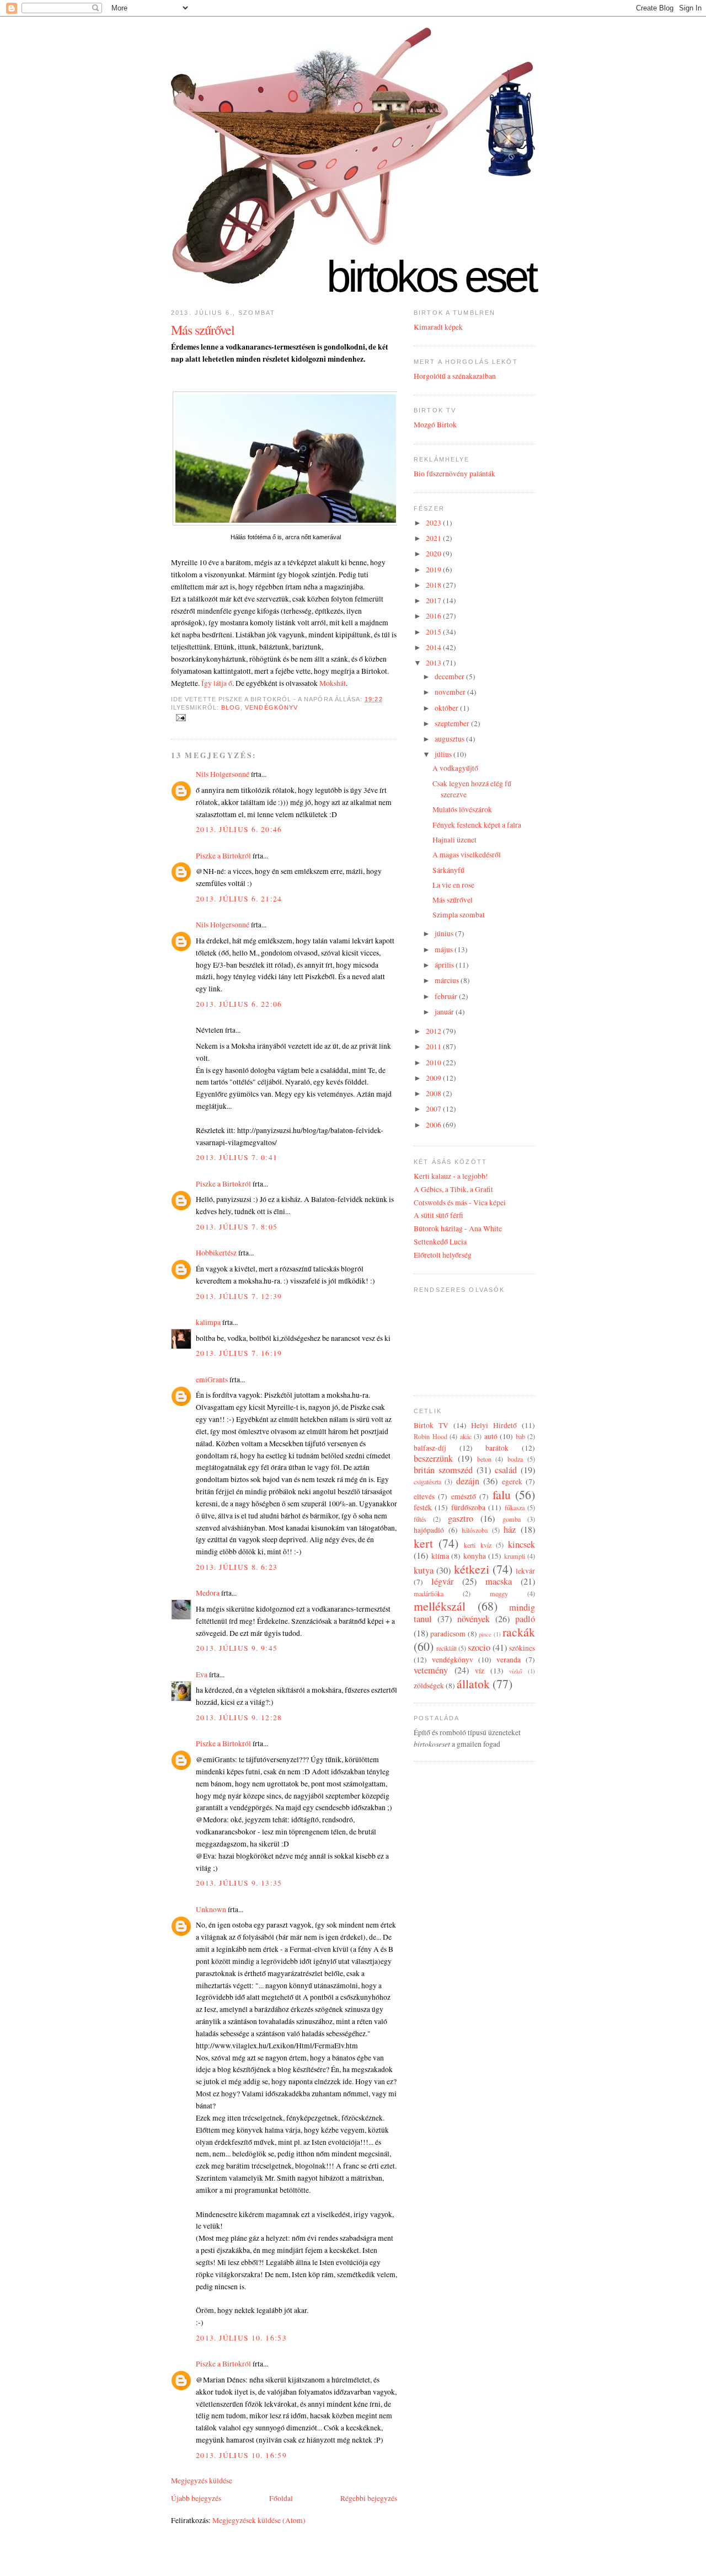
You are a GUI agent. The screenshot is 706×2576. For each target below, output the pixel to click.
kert (423, 1543)
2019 (434, 570)
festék (423, 1507)
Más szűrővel (203, 330)
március (448, 980)
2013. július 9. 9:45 (237, 1648)
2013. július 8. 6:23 (237, 1567)
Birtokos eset (431, 277)
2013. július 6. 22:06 (239, 1004)
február (447, 996)
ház (510, 1529)
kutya (424, 1570)
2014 (434, 647)
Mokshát (333, 683)
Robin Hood (430, 1436)
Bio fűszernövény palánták (454, 474)
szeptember (453, 723)
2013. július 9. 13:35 (239, 1883)
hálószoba (475, 1530)
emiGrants (212, 1380)
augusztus (450, 739)
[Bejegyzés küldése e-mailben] (180, 717)
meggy (499, 1593)
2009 (434, 1078)
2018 (434, 585)
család (506, 1470)
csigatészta (427, 1482)
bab (520, 1436)
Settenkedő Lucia (440, 1242)
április (445, 965)
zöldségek (429, 1686)
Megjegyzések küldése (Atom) (259, 2520)
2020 (434, 554)
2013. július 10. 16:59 (241, 2455)
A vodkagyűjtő (455, 768)
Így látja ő (217, 683)
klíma (440, 1556)
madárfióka (429, 1593)
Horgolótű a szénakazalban (455, 376)
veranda (509, 1660)
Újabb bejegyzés (196, 2498)
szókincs (522, 1648)
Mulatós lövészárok (462, 809)
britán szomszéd (443, 1470)
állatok (473, 1684)
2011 (434, 1046)
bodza (515, 1459)
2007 (434, 1109)
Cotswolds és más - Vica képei (460, 1203)
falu (502, 1494)
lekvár (525, 1571)
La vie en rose (453, 885)
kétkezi (472, 1569)
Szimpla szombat (459, 915)
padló (525, 1619)
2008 (434, 1093)
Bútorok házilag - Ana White (458, 1228)
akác (466, 1436)
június (445, 933)
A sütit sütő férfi (438, 1215)
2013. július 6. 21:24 (239, 899)
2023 (434, 523)
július (444, 754)
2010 (434, 1062)
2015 (434, 632)
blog (231, 707)
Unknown (211, 1909)
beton (484, 1459)
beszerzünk (433, 1458)
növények (474, 1619)
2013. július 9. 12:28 (239, 1718)
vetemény (431, 1670)
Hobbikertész (216, 1253)
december (450, 677)
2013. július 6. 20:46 (239, 829)
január (445, 1012)
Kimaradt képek (438, 327)
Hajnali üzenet (454, 840)
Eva (202, 1675)
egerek (512, 1482)
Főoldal (281, 2498)
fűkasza (515, 1507)
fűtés (420, 1519)
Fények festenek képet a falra (477, 825)
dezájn (468, 1481)
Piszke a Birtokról (223, 856)
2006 (434, 1125)
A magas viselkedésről (467, 855)
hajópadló (429, 1530)
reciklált (446, 1648)
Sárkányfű (448, 870)
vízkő (515, 1671)
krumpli (515, 1556)
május (445, 949)
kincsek (522, 1544)
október (447, 708)
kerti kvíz (477, 1545)
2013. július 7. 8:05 (237, 1227)
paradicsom (448, 1634)
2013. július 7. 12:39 (239, 1296)
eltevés (424, 1496)
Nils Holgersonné (223, 774)
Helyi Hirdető (494, 1425)
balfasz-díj (430, 1448)
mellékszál (440, 1606)
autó (491, 1436)
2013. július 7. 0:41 (237, 1157)
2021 (434, 538)
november (451, 692)
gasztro (461, 1518)
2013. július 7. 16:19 (239, 1353)
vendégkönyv (271, 707)
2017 (434, 600)
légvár (442, 1581)
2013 (434, 663)
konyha (475, 1556)
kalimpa (208, 1322)
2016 (434, 616)
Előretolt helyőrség (443, 1255)
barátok (497, 1448)
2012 (434, 1031)
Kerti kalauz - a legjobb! (451, 1176)
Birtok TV (431, 1425)
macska (499, 1581)
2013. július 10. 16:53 (241, 2338)
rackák (519, 1632)
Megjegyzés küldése (202, 2481)
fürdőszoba (468, 1507)
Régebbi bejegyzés (369, 2498)
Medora (208, 1593)
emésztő (464, 1496)
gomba (512, 1519)
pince (485, 1634)
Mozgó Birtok (435, 425)
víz (480, 1671)
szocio (479, 1647)
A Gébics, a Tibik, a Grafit (453, 1189)
